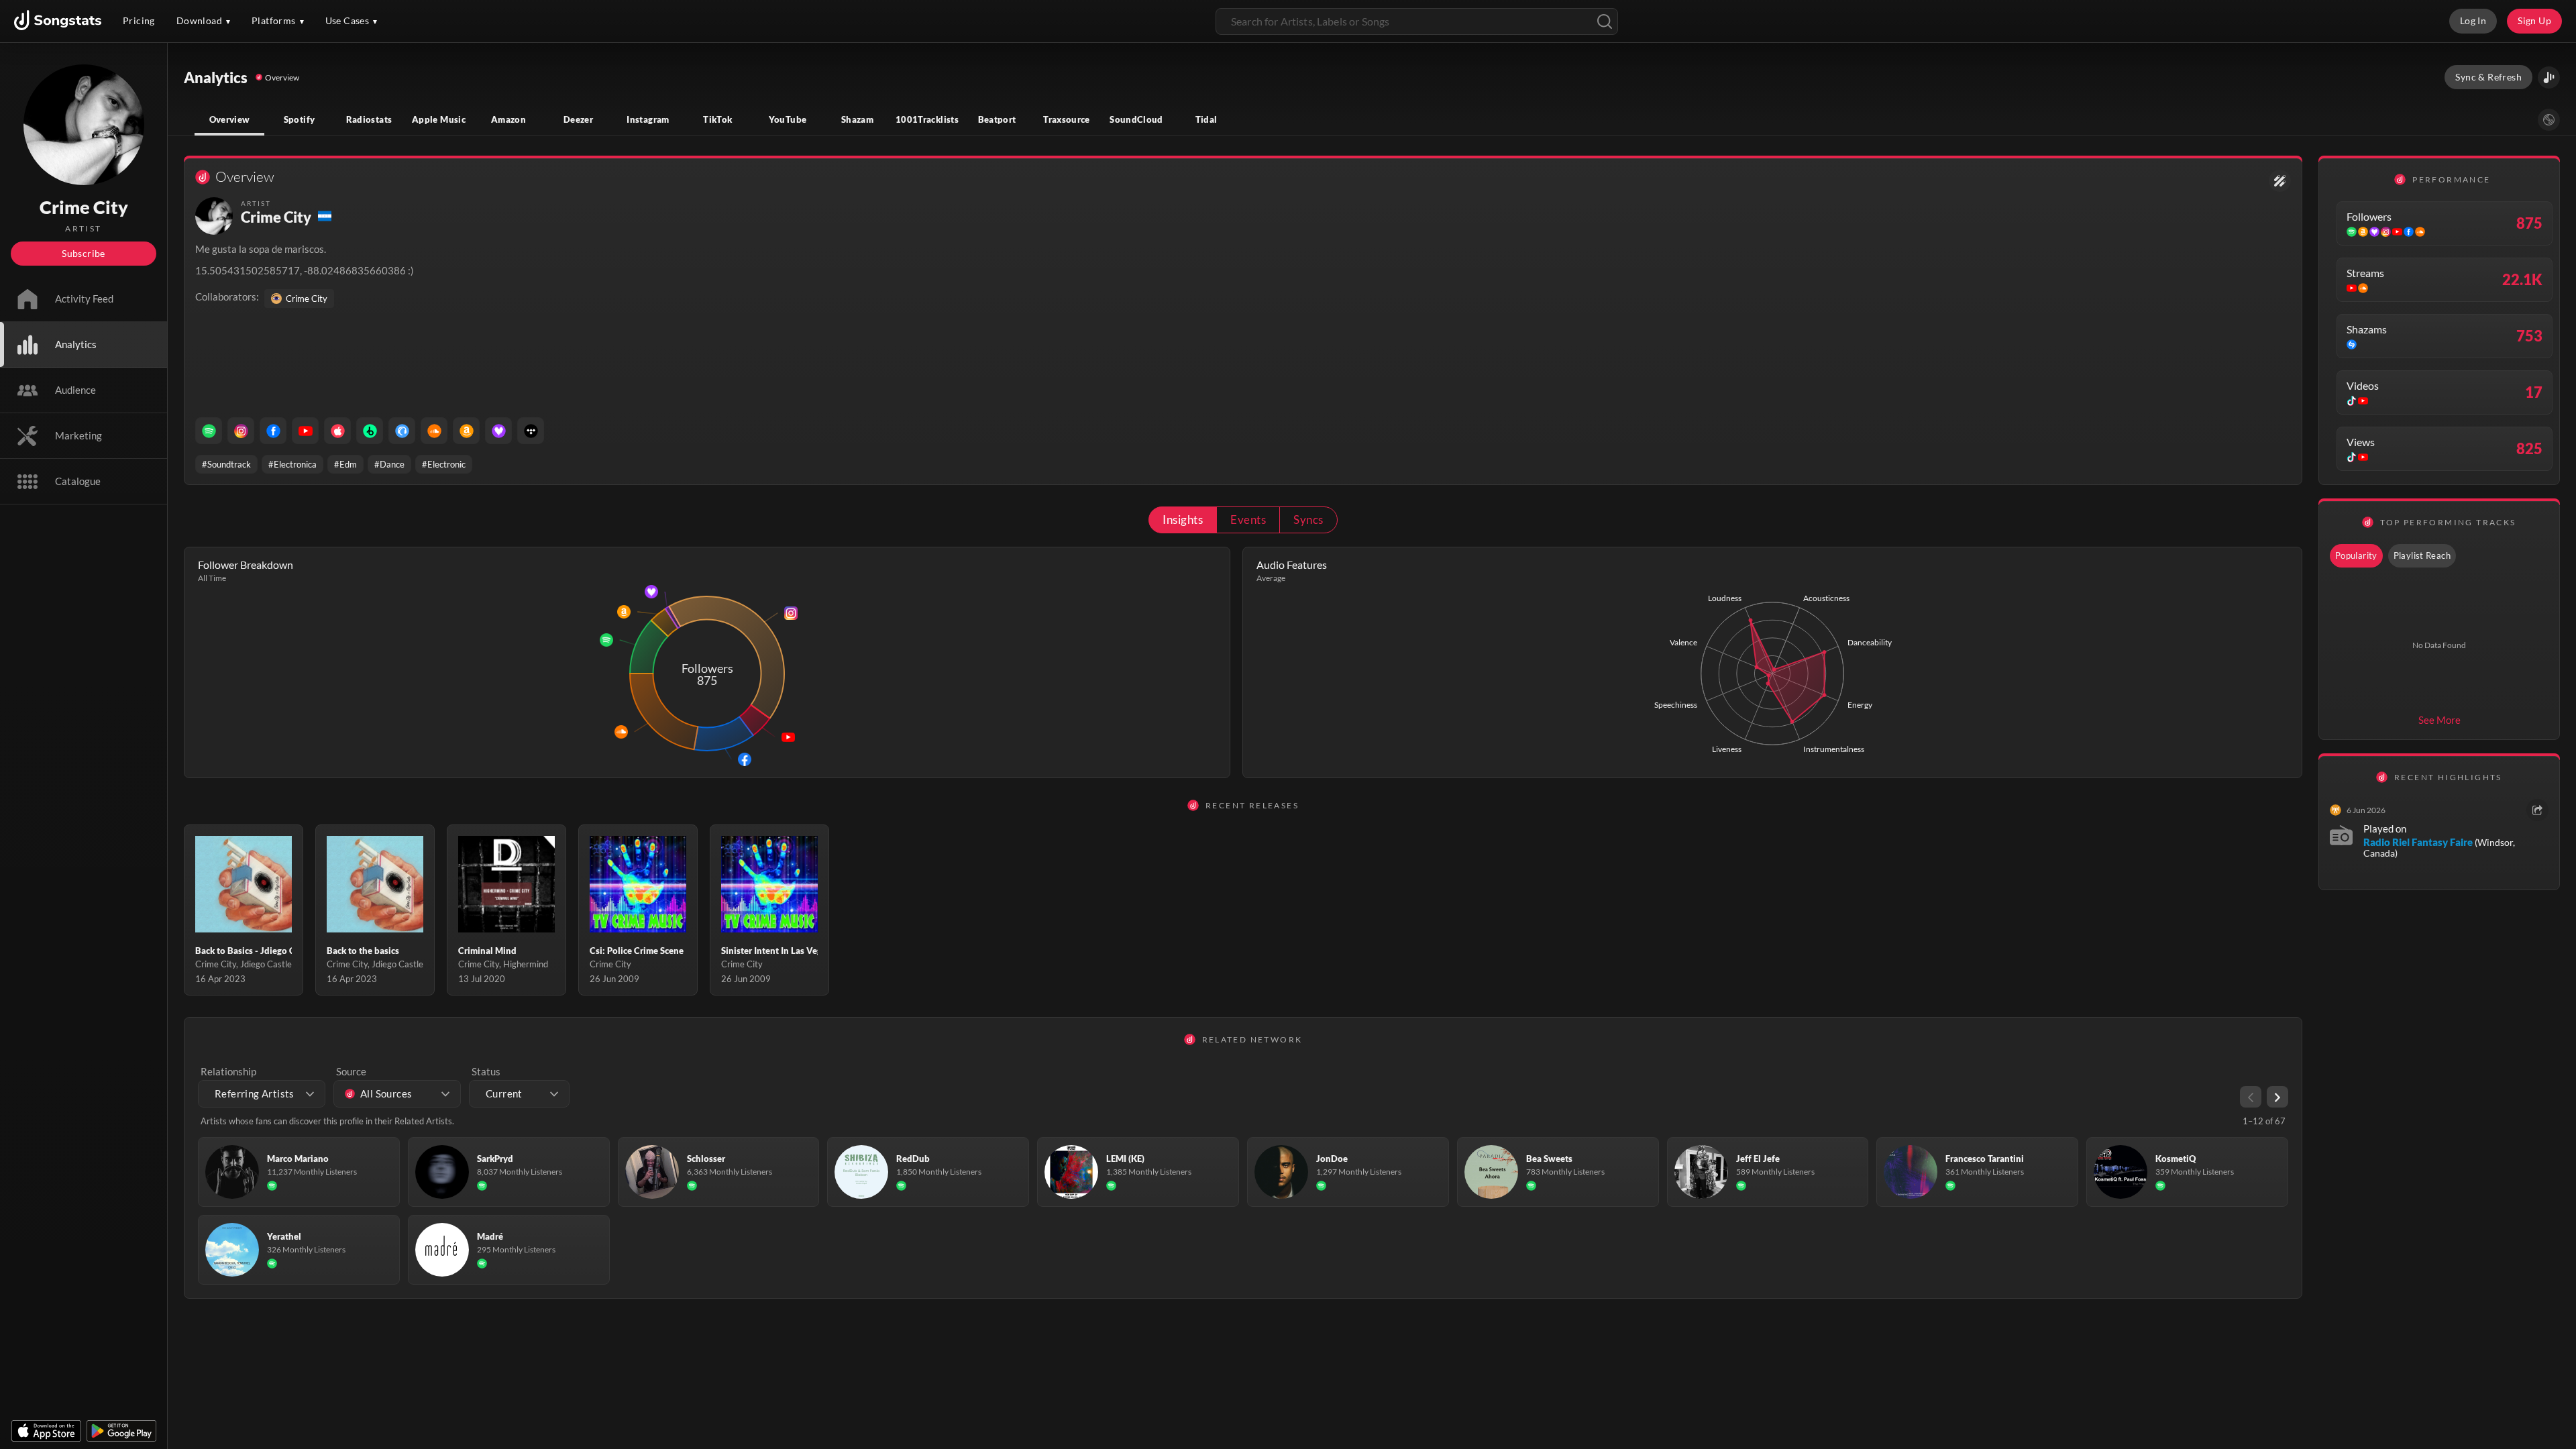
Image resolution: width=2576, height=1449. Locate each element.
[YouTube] (305, 431)
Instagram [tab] (648, 119)
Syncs (1308, 520)
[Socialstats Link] (2280, 181)
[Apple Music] (337, 431)
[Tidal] (531, 431)
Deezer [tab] (578, 119)
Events (1248, 520)
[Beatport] (370, 431)
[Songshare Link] (2549, 77)
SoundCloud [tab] (1136, 119)
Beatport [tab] (997, 119)
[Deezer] (498, 431)
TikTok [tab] (717, 119)
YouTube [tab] (788, 119)
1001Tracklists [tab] (927, 119)
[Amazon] (466, 431)
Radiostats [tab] (369, 119)
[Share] (2537, 810)
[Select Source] (2549, 120)
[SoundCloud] (434, 431)
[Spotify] (209, 431)
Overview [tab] (230, 119)
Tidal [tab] (1206, 119)
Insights (1183, 520)
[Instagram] (241, 431)
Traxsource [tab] (1067, 119)
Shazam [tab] (857, 119)
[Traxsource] (402, 431)
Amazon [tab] (508, 119)
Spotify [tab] (300, 119)
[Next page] (2277, 1097)
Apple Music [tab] (439, 119)
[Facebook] (273, 431)
